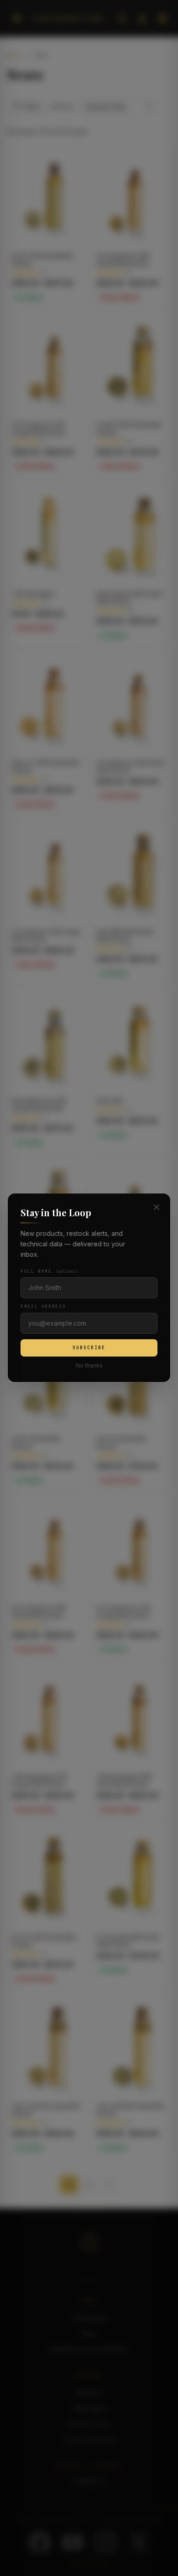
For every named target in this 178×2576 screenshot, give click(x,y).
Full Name (49, 1272)
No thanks (89, 1366)
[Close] (157, 1207)
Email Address (43, 1307)
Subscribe (89, 1348)
